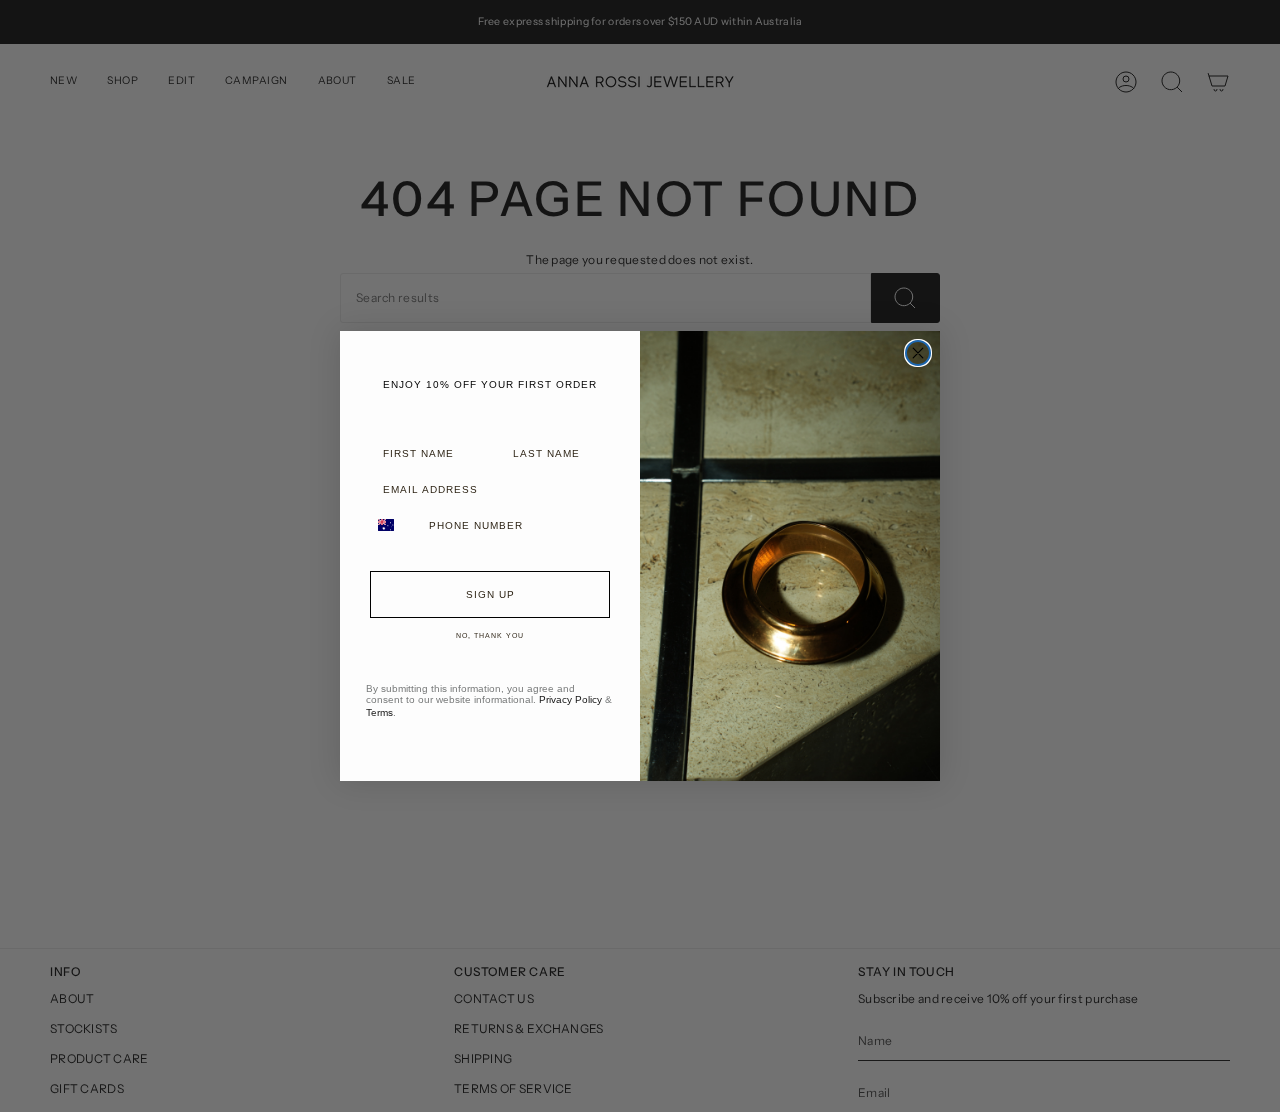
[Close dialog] (918, 353)
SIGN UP (490, 594)
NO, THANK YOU (490, 635)
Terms (379, 712)
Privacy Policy (570, 699)
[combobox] (393, 525)
